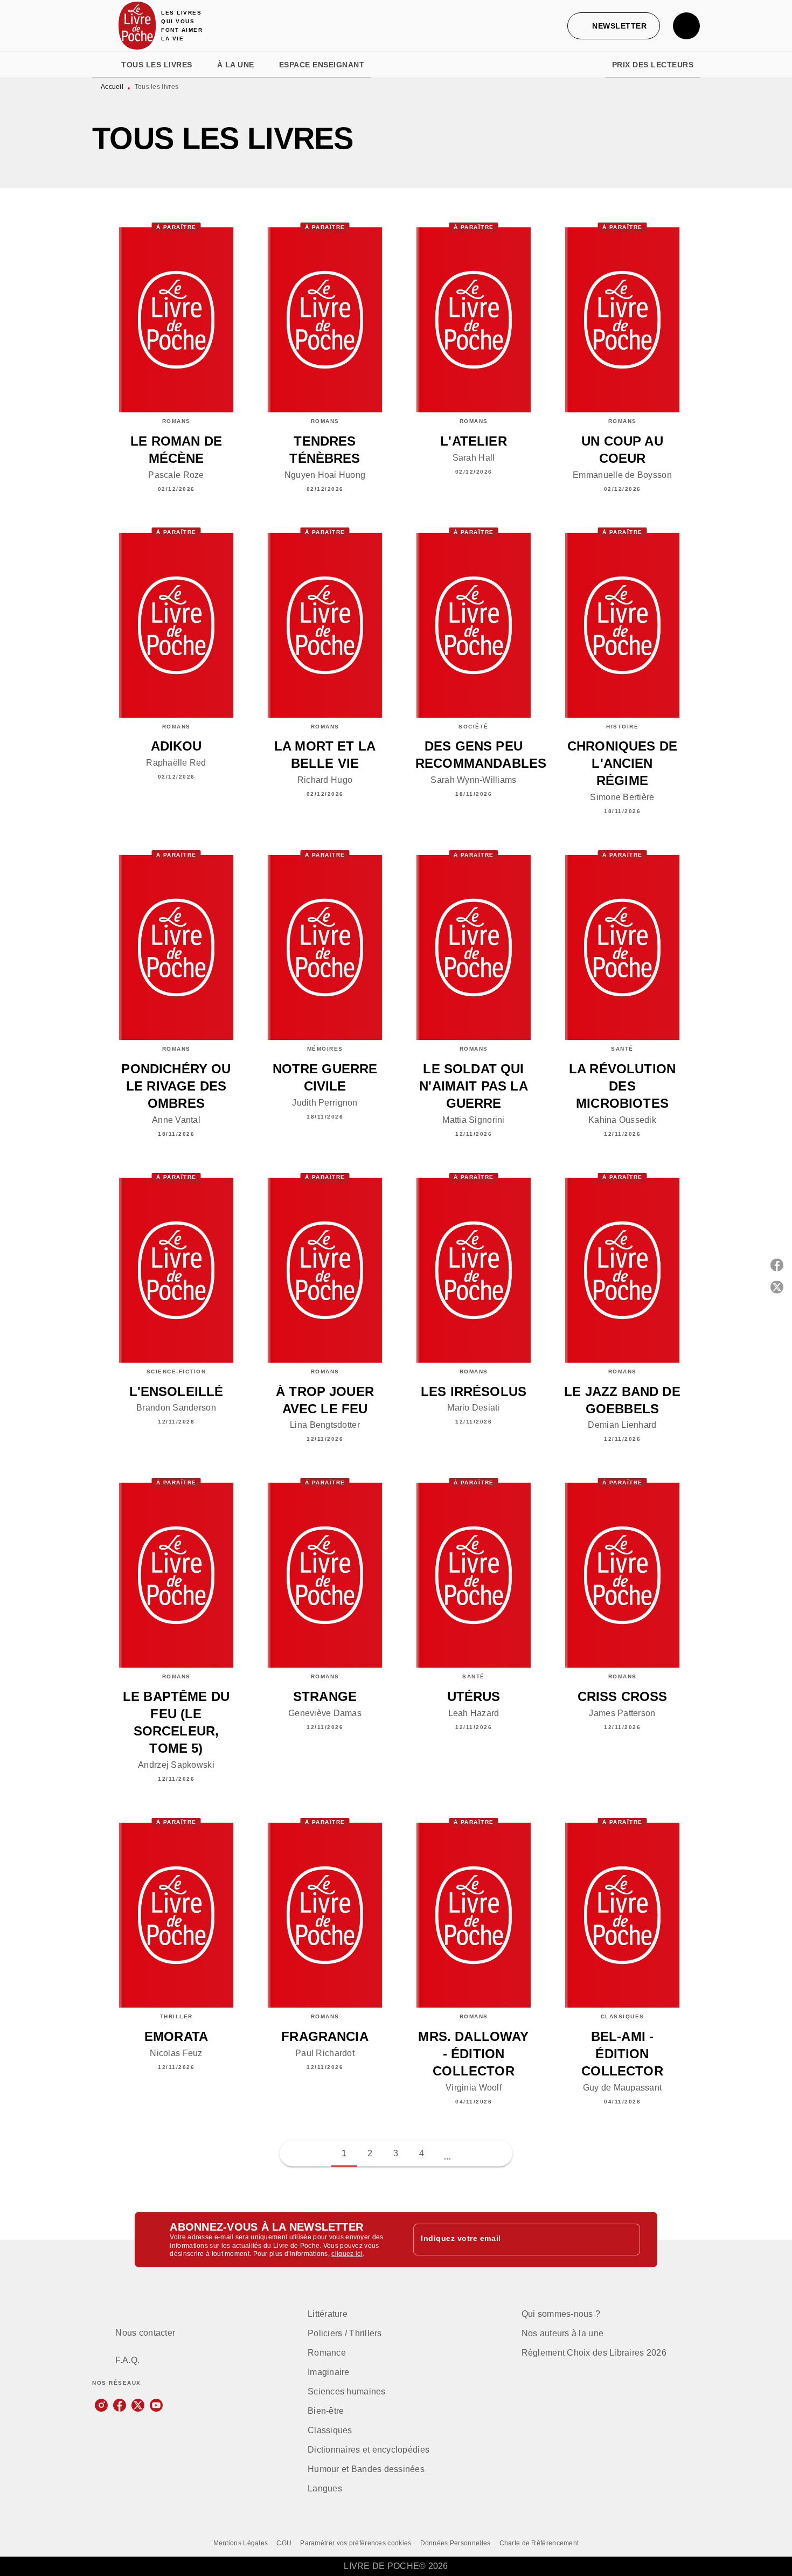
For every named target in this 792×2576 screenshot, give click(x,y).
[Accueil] (137, 26)
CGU (284, 2543)
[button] (614, 26)
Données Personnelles (456, 2543)
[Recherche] (686, 26)
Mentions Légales (241, 2543)
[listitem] (101, 2405)
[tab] (103, 65)
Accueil (112, 87)
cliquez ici (347, 2254)
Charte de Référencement (539, 2543)
